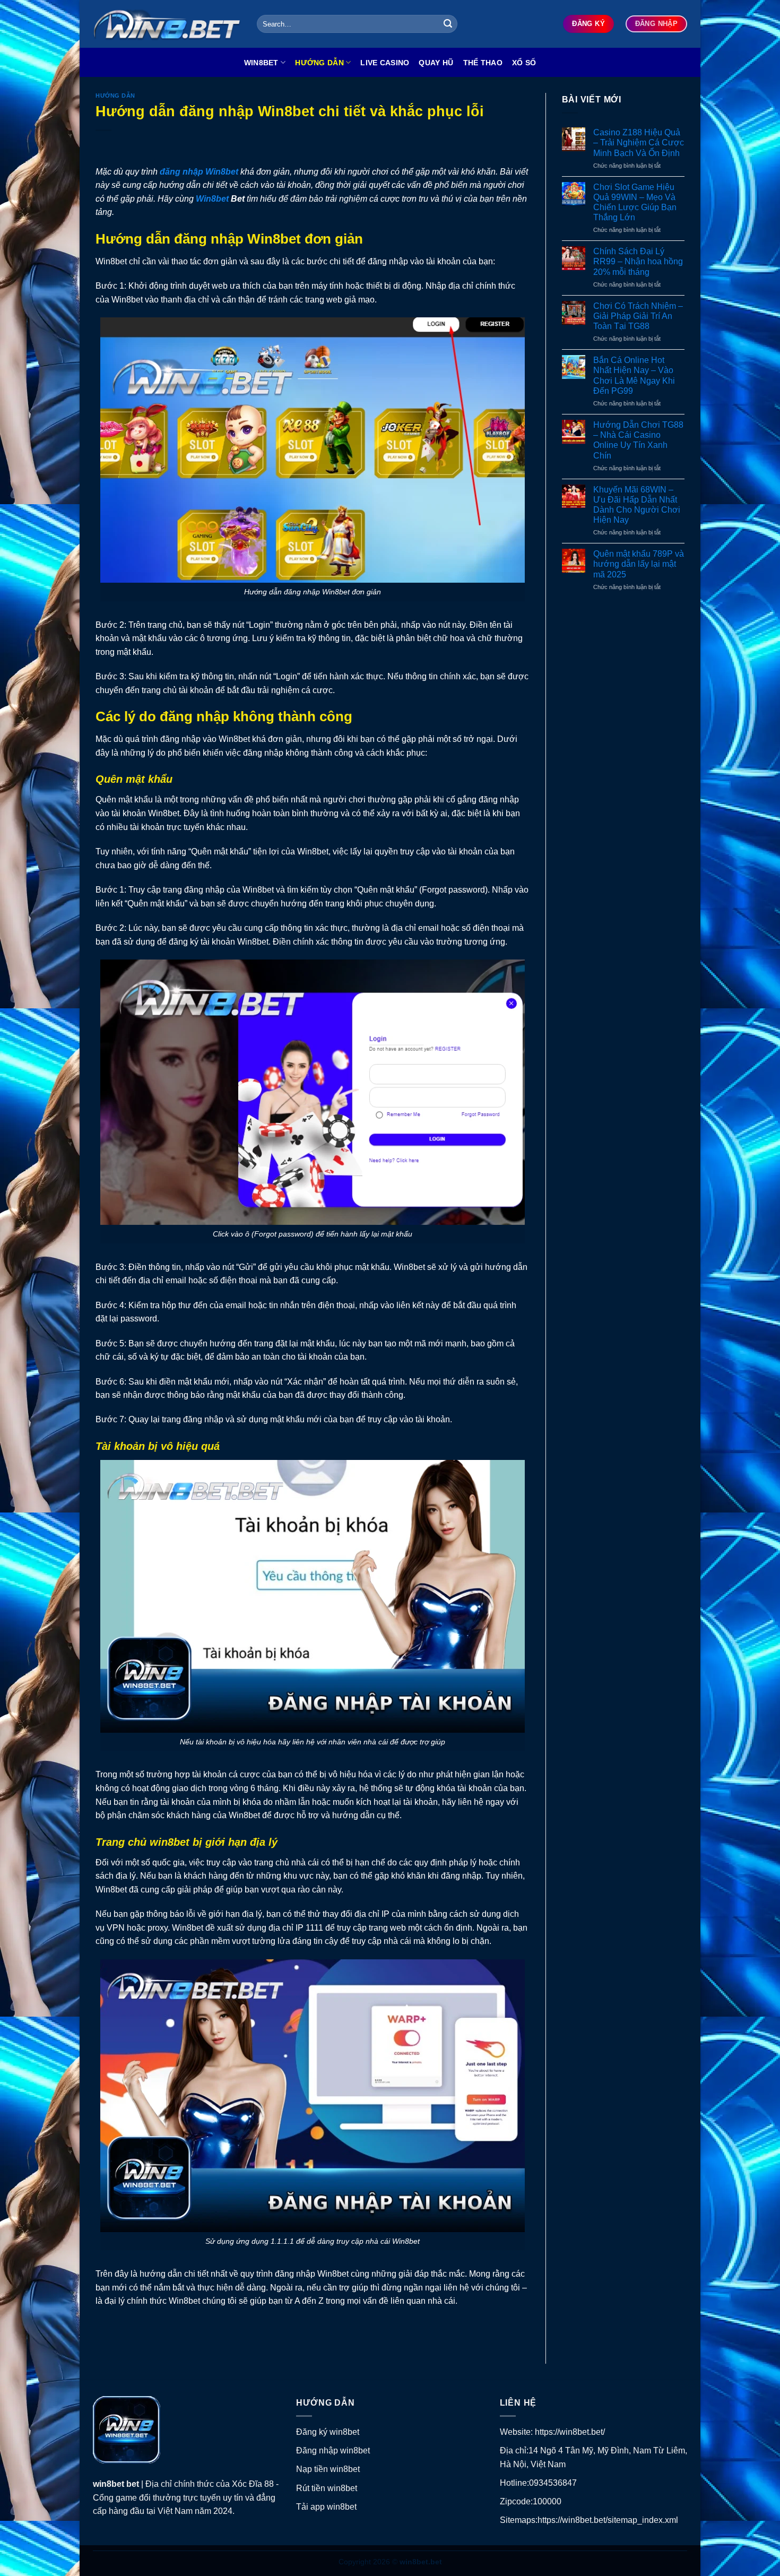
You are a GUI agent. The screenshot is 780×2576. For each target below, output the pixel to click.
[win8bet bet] (167, 24)
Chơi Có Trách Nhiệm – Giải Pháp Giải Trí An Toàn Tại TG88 (638, 316)
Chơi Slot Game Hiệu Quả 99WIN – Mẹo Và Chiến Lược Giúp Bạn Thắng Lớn (635, 202)
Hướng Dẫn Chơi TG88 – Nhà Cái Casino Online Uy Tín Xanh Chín (638, 440)
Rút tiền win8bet (327, 2488)
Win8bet (261, 63)
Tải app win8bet (326, 2507)
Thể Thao (483, 63)
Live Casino (385, 63)
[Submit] (448, 24)
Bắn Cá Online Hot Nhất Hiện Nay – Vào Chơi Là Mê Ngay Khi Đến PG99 (634, 375)
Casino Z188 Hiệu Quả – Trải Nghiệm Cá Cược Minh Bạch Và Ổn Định (639, 142)
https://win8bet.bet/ (570, 2432)
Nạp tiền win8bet (328, 2469)
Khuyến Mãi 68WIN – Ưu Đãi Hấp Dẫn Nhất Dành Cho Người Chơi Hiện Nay (637, 505)
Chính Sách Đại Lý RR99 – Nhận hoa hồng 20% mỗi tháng (638, 261)
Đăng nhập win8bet (333, 2450)
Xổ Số (524, 63)
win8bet (110, 2484)
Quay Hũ (436, 63)
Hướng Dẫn (319, 63)
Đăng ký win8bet (328, 2432)
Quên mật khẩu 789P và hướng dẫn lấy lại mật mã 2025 (639, 564)
